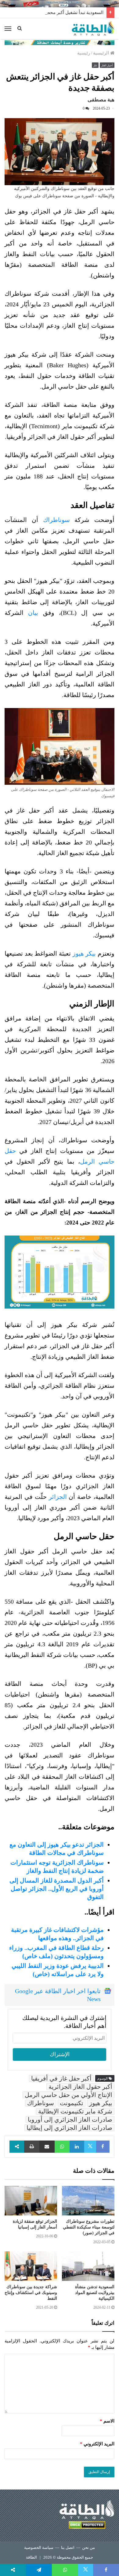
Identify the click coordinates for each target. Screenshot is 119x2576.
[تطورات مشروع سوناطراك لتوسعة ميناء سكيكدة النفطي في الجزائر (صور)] (88, 2201)
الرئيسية (102, 53)
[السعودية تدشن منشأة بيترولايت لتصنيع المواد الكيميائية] (88, 2266)
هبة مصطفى (101, 100)
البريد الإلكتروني (97, 2444)
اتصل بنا (68, 2548)
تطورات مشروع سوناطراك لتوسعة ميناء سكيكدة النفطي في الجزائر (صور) (89, 2227)
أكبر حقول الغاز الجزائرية (80, 2087)
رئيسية (84, 53)
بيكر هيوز (84, 953)
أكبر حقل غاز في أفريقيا (61, 2078)
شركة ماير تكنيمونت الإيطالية (75, 2111)
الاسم (107, 2421)
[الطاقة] (93, 29)
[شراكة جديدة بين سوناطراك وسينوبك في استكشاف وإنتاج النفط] (31, 2266)
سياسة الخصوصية (39, 2548)
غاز (95, 65)
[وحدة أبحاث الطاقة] (60, 42)
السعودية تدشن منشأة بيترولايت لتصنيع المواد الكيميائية (95, 2293)
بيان (33, 613)
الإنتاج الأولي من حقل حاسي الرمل (69, 2095)
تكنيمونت (72, 2103)
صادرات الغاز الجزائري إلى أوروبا (70, 2120)
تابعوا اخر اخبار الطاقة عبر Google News (58, 1995)
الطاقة (31, 2557)
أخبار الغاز (107, 65)
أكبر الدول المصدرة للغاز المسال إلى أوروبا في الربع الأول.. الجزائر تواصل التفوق (57, 1889)
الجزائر (58, 1497)
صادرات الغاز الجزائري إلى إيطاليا (69, 2128)
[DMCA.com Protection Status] (87, 2526)
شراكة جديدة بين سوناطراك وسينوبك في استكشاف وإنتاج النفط (31, 2293)
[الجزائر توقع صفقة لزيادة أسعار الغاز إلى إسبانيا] (31, 2201)
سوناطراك (56, 520)
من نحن (88, 2548)
